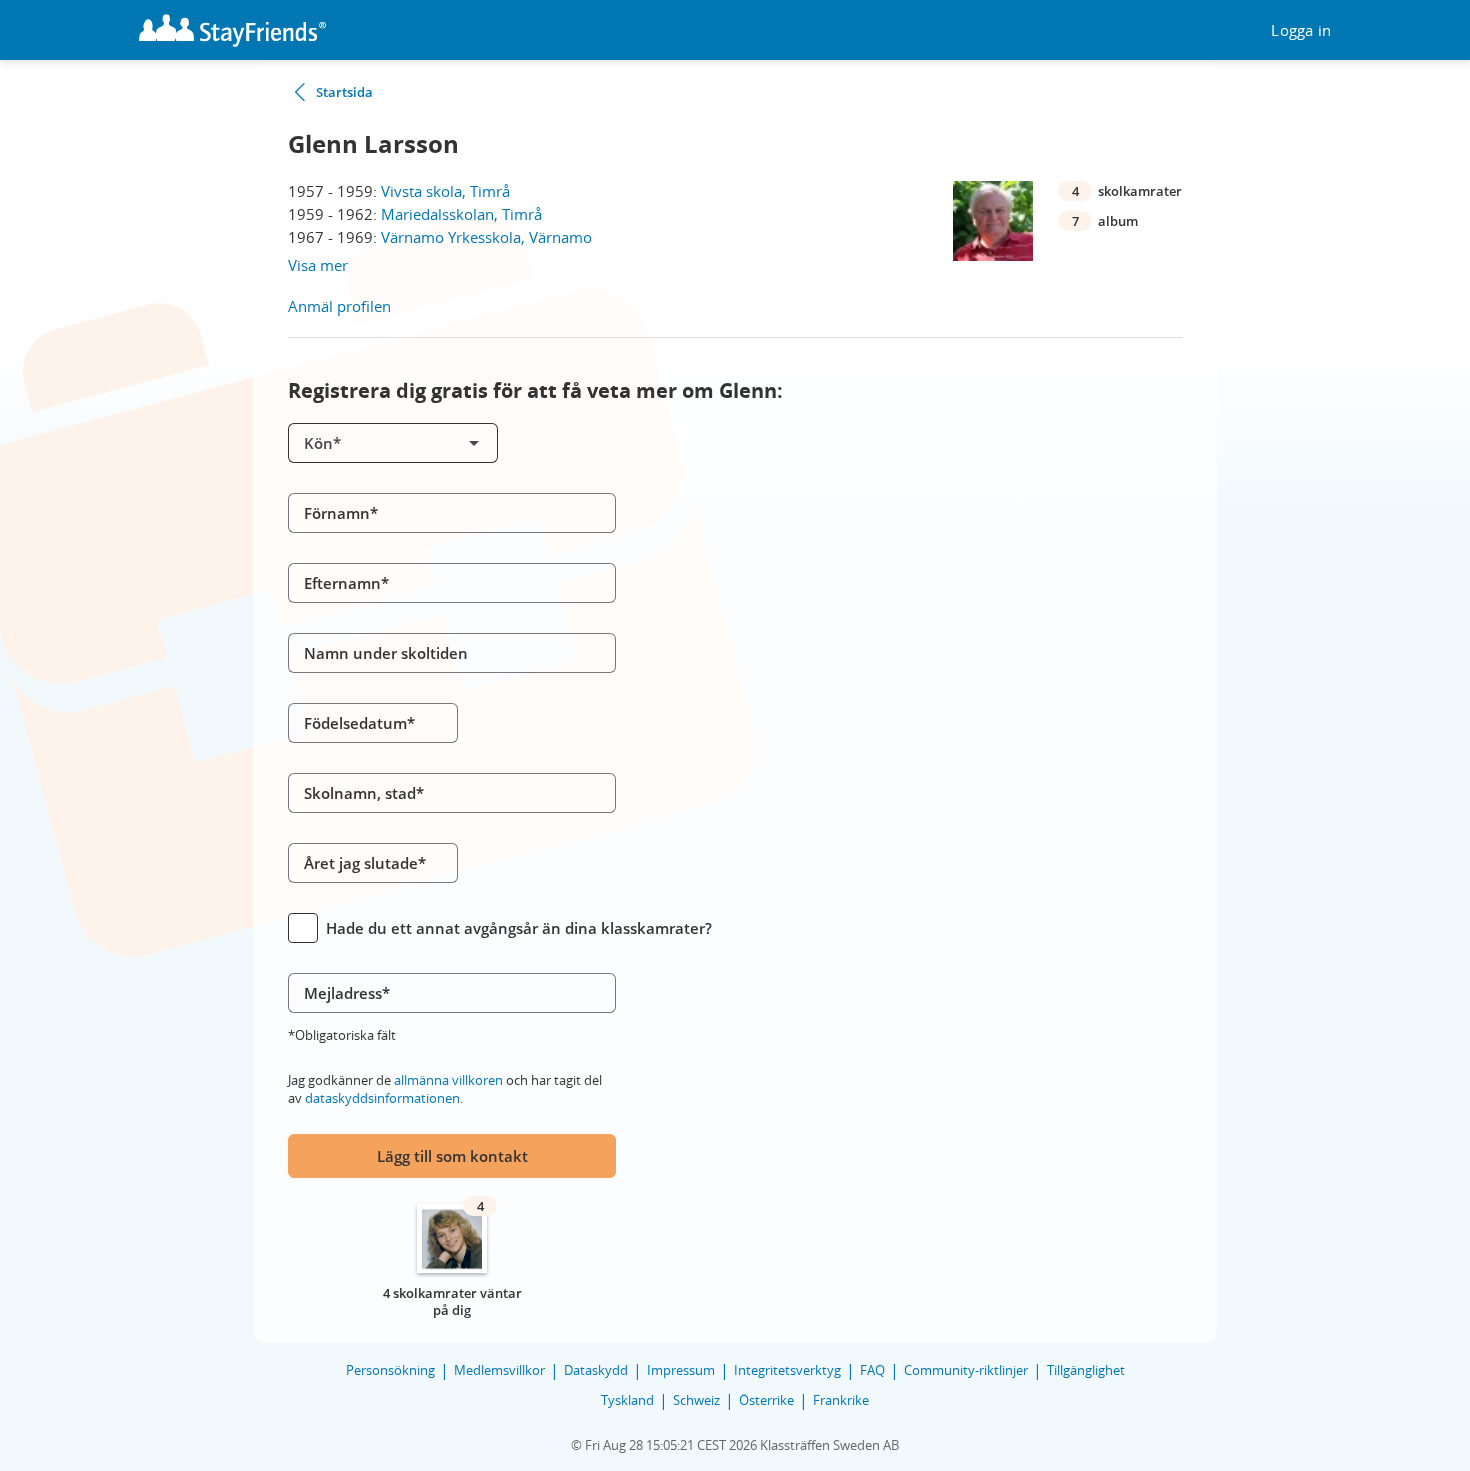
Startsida (344, 92)
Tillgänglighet (1086, 1370)
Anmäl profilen (339, 306)
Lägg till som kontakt (452, 1156)
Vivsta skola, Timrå (445, 191)
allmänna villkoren (448, 1080)
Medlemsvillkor (499, 1370)
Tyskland (627, 1400)
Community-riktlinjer (966, 1370)
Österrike (766, 1400)
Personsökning (390, 1370)
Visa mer (318, 265)
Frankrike (841, 1400)
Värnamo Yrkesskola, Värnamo (486, 237)
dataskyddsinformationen (382, 1098)
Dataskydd (596, 1370)
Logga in (1301, 30)
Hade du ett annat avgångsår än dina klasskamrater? (519, 928)
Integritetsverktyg (787, 1370)
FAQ (872, 1370)
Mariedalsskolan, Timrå (461, 214)
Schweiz (696, 1400)
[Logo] (232, 30)
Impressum (681, 1370)
